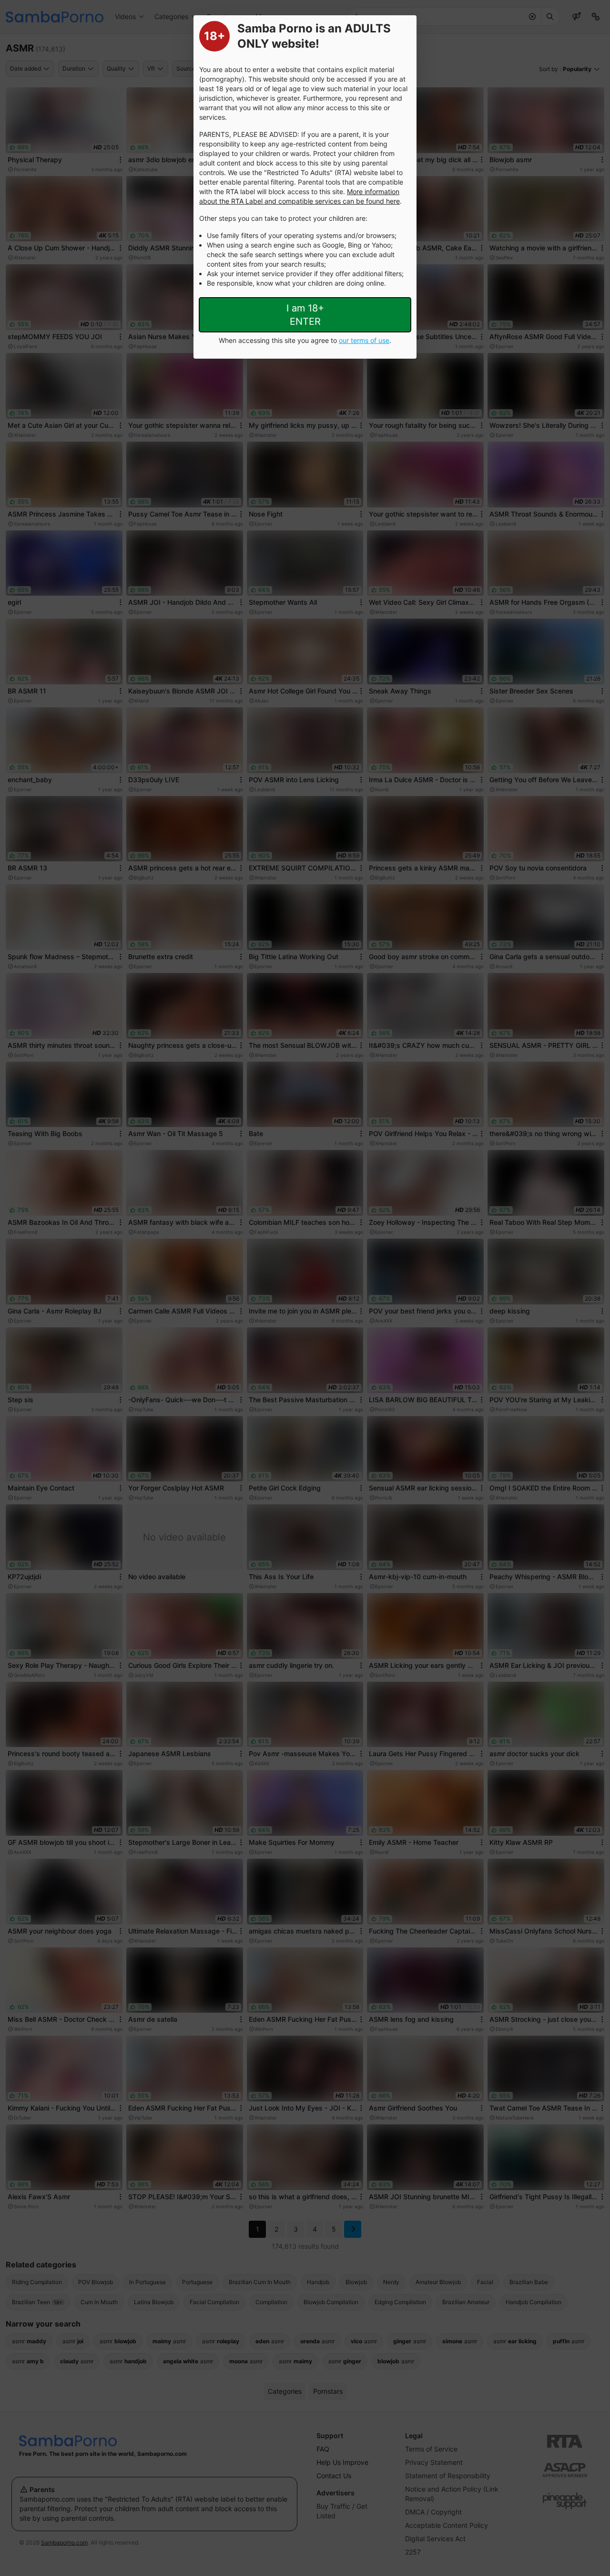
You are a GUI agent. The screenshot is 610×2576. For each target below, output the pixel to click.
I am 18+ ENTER (305, 315)
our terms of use (364, 340)
